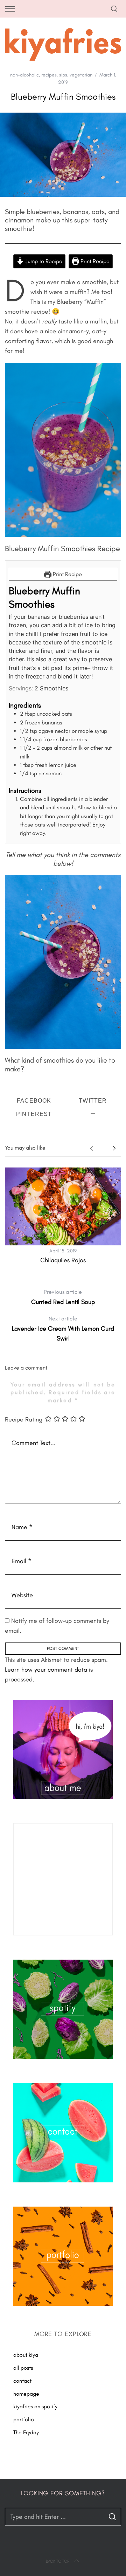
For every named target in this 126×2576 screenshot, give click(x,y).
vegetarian (81, 75)
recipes (49, 75)
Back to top (58, 2561)
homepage (26, 2394)
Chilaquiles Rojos (63, 1260)
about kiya (26, 2355)
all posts (23, 2368)
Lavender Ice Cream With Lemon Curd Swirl (63, 1329)
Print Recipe (94, 261)
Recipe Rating (24, 1419)
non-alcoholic (24, 75)
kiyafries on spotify (35, 2406)
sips (63, 75)
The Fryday (26, 2432)
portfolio (24, 2419)
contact (22, 2381)
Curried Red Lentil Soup (63, 1297)
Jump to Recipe (43, 261)
